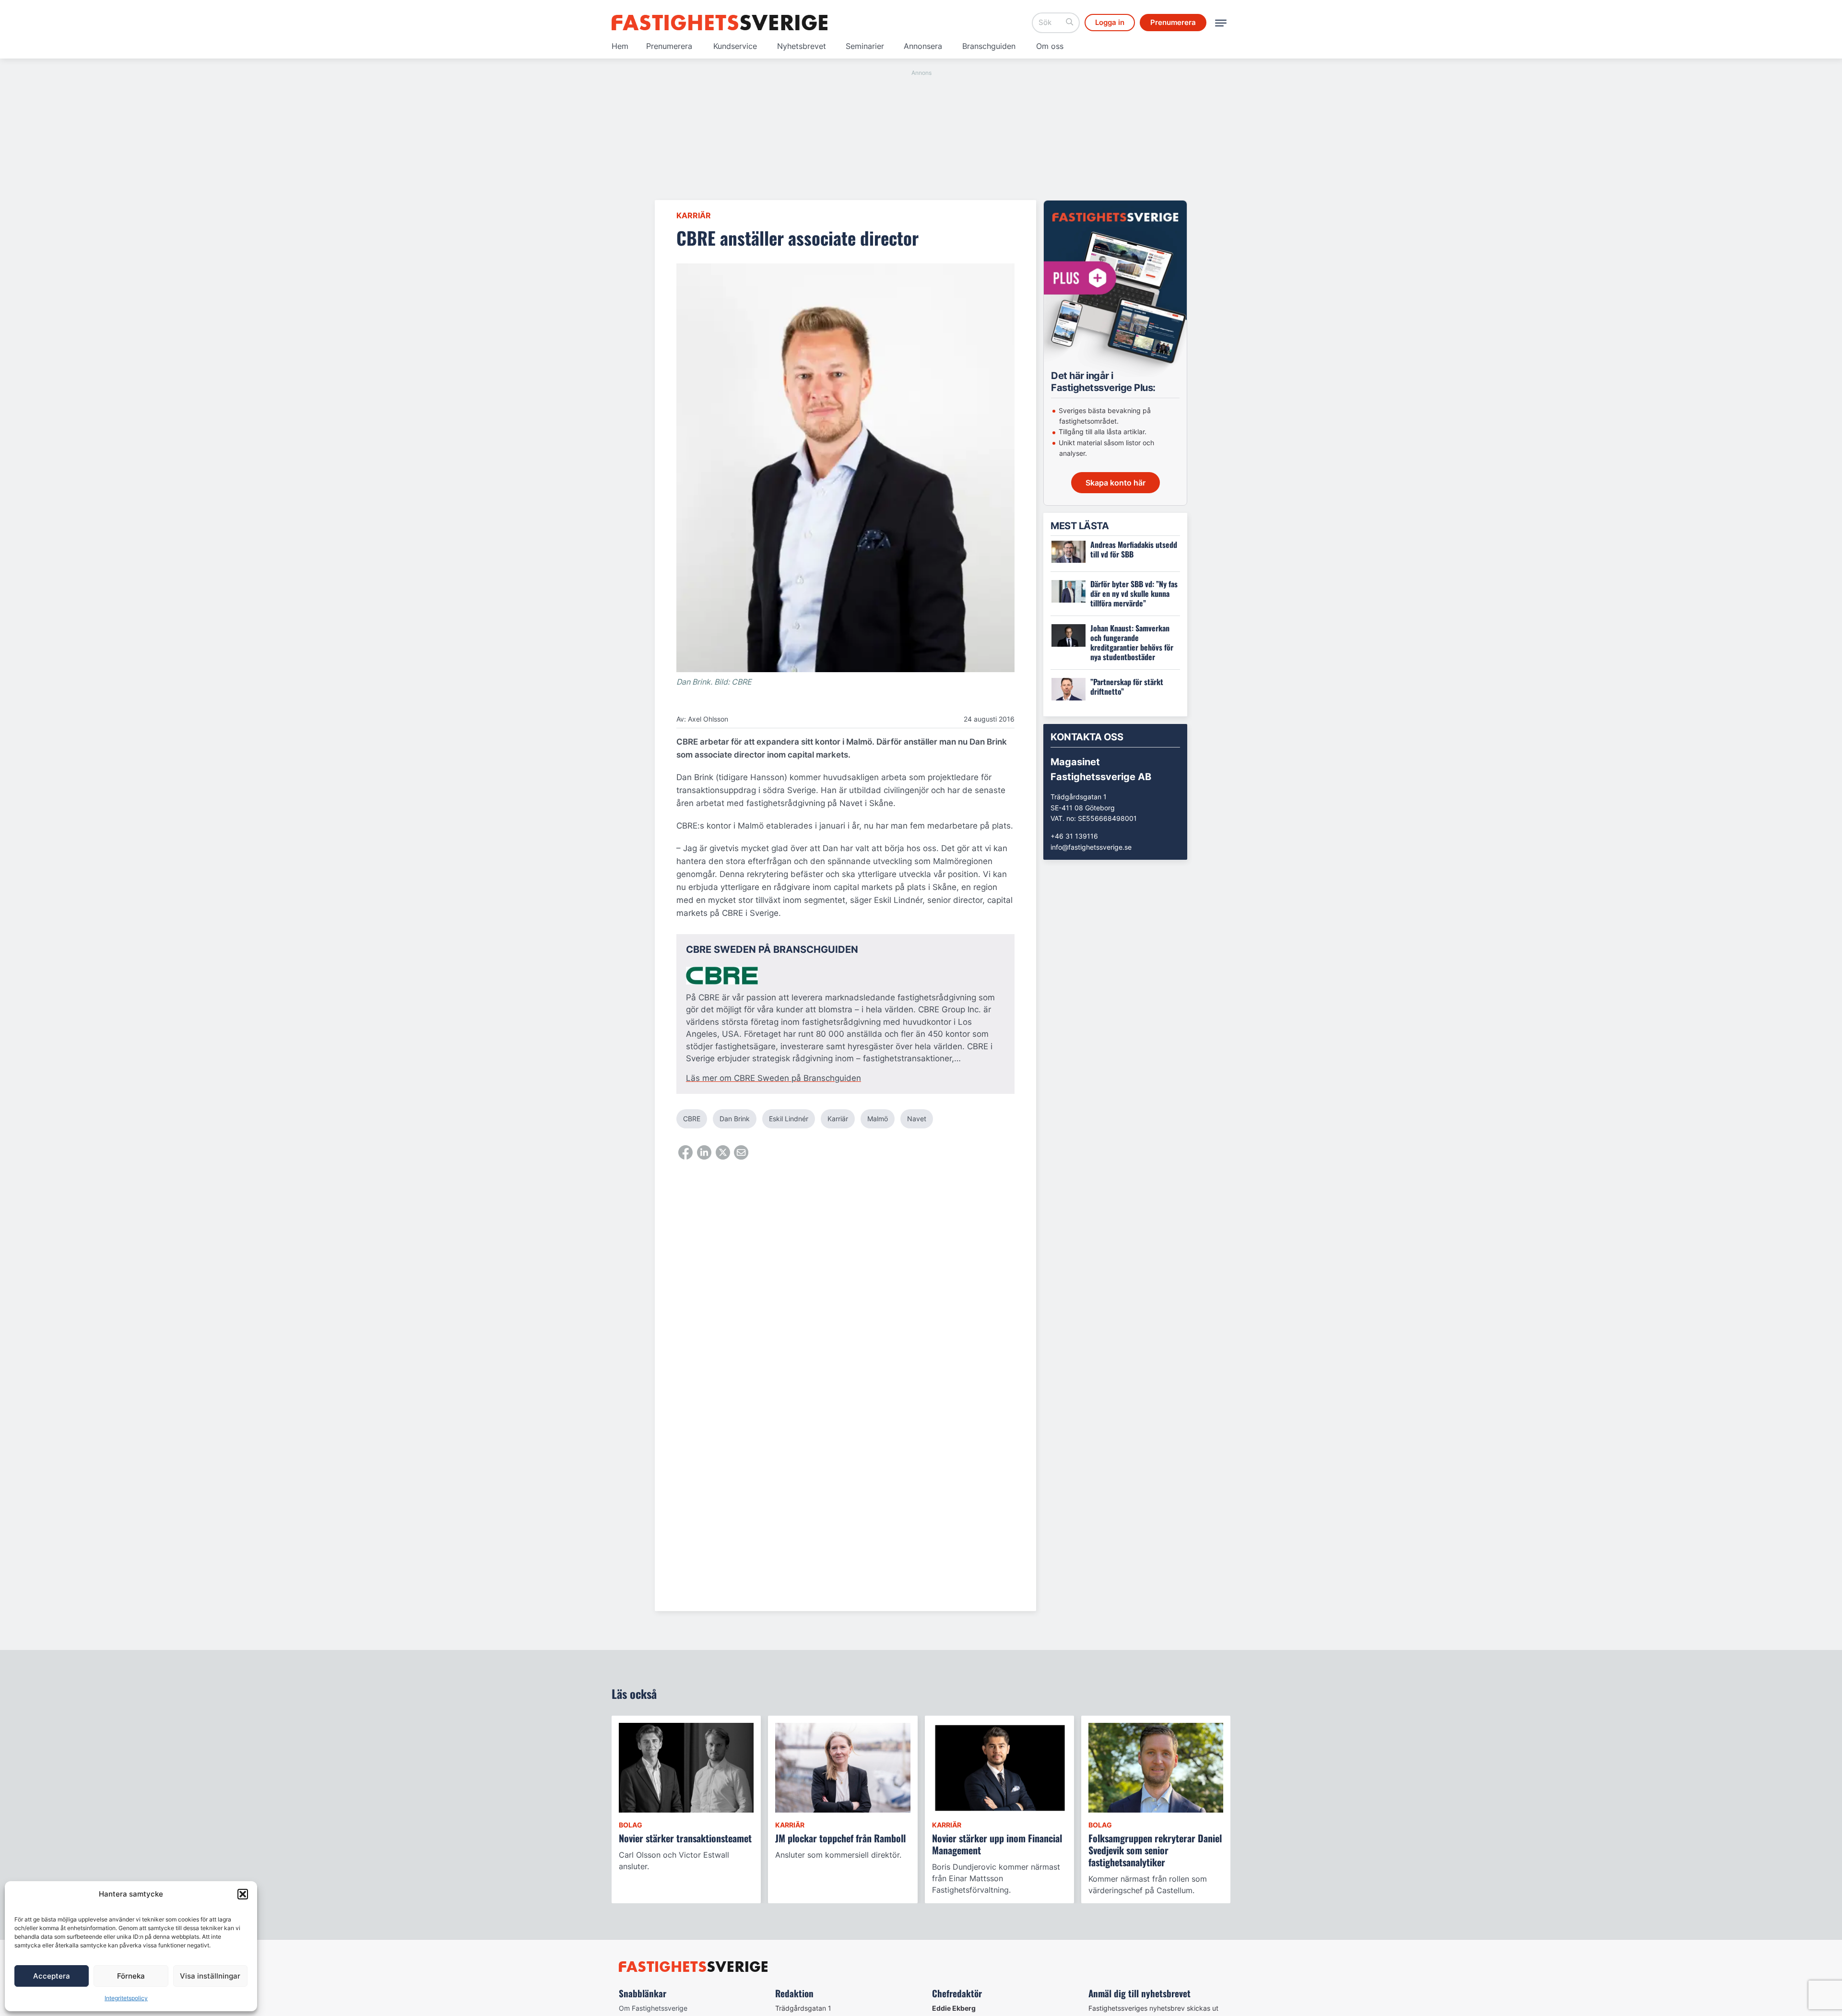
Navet (917, 1119)
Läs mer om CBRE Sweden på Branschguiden (773, 1078)
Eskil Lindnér (789, 1119)
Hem (620, 46)
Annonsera (923, 46)
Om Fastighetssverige (653, 2008)
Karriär (694, 215)
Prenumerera (669, 46)
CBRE (692, 1119)
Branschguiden (989, 46)
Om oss (1050, 46)
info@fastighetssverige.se (1091, 847)
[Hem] (720, 23)
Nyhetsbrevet (802, 46)
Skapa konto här (1116, 483)
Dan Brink (735, 1119)
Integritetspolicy (126, 1998)
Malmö (878, 1119)
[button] (243, 1894)
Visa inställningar (210, 1976)
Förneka (131, 1976)
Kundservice (735, 46)
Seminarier (865, 46)
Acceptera (52, 1976)
